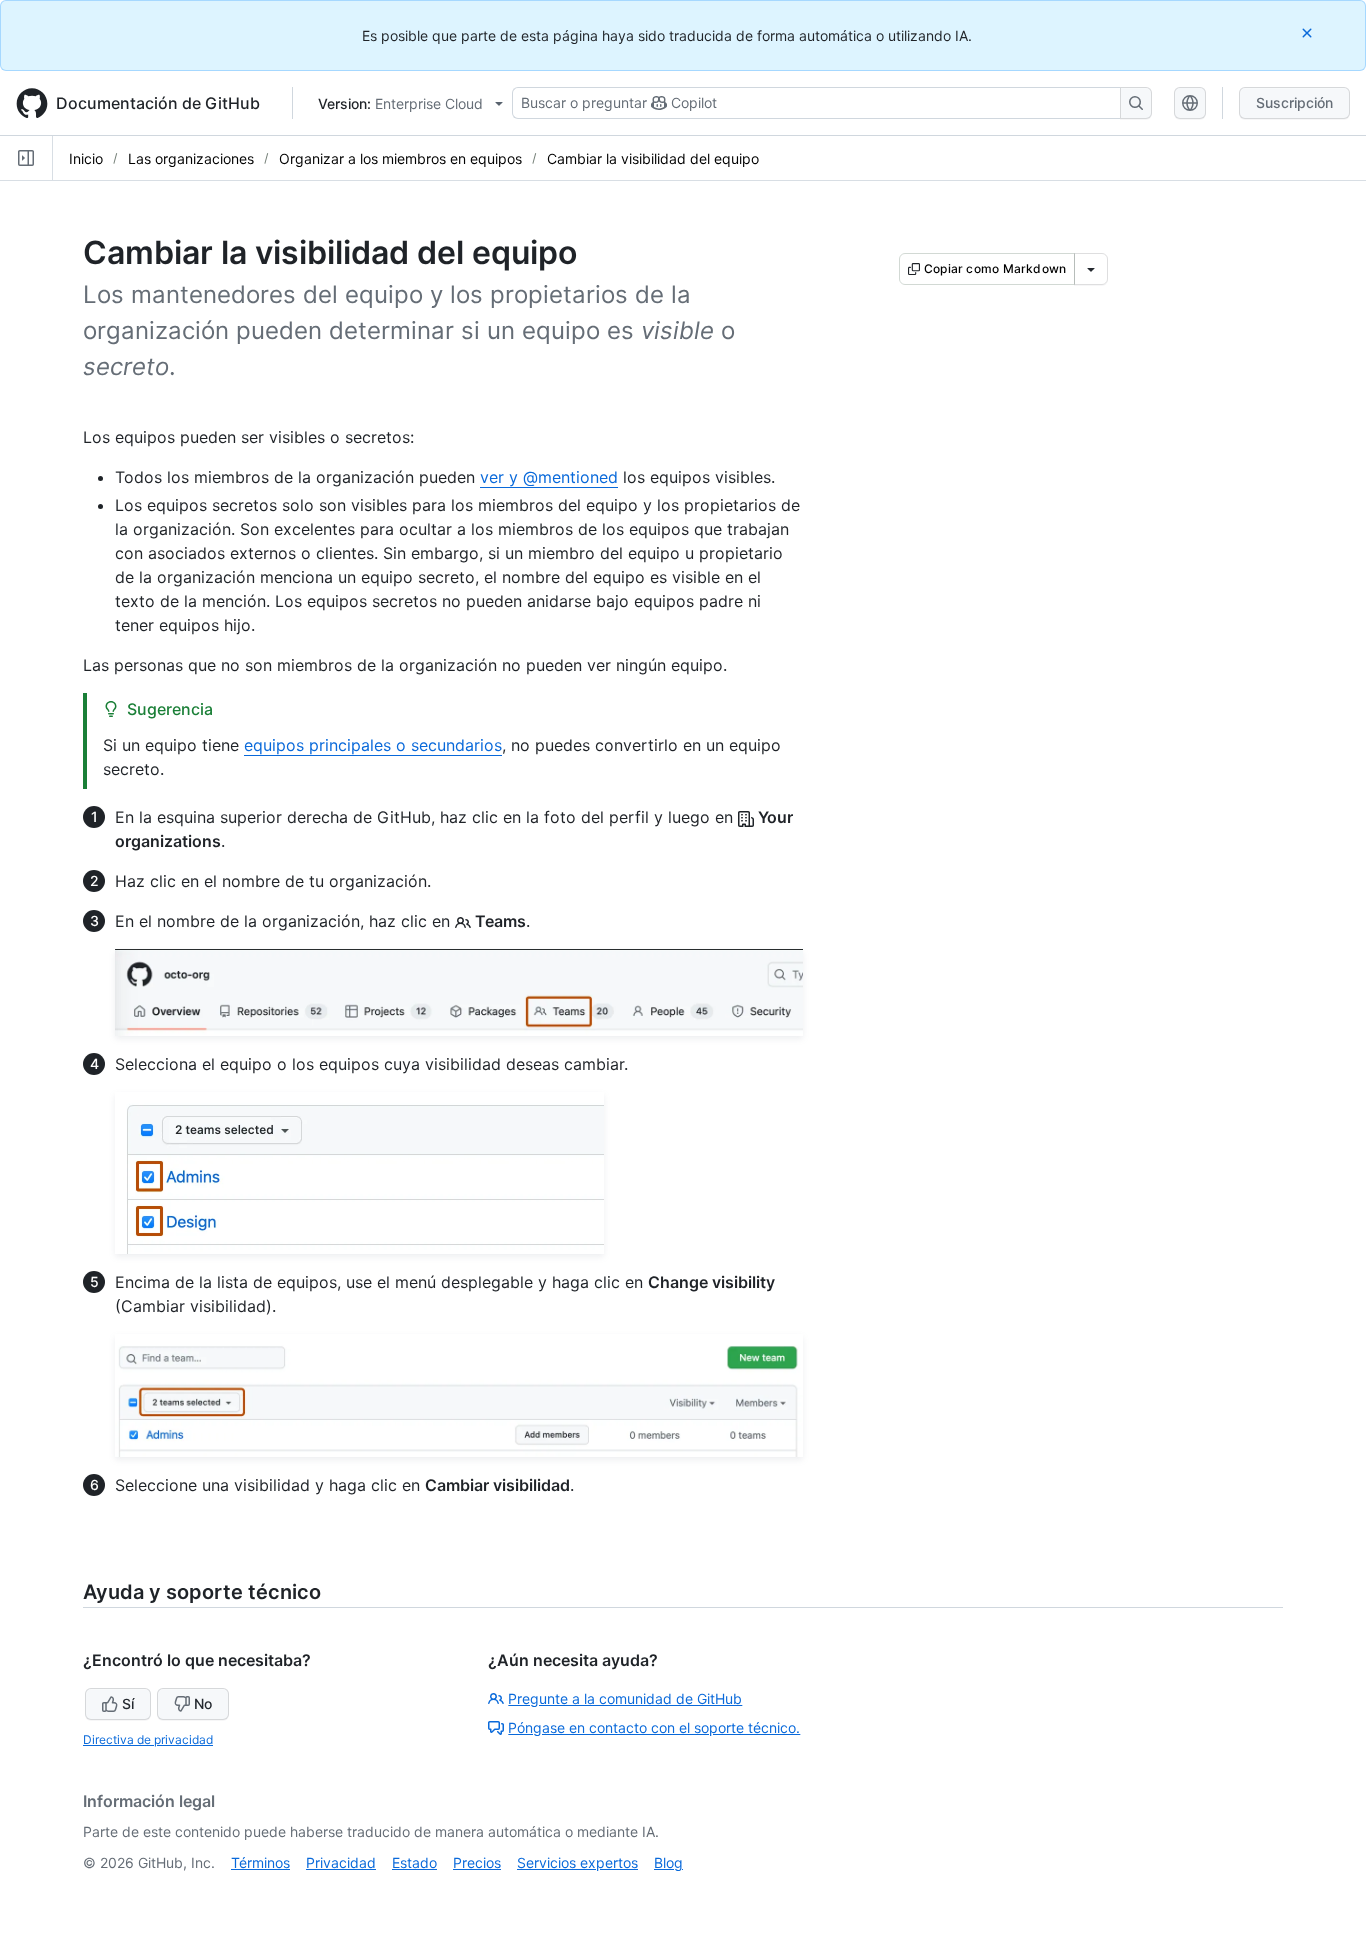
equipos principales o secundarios (373, 745)
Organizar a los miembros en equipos (400, 158)
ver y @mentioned (549, 477)
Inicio (86, 158)
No (203, 1703)
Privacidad (341, 1862)
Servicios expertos (577, 1862)
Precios (477, 1862)
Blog (668, 1862)
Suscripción (1294, 102)
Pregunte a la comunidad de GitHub (625, 1698)
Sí (128, 1703)
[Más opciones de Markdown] (1091, 269)
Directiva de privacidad (148, 1739)
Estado (414, 1862)
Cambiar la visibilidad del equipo (653, 158)
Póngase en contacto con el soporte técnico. (654, 1727)
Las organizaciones (191, 158)
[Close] (1309, 32)
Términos (260, 1862)
